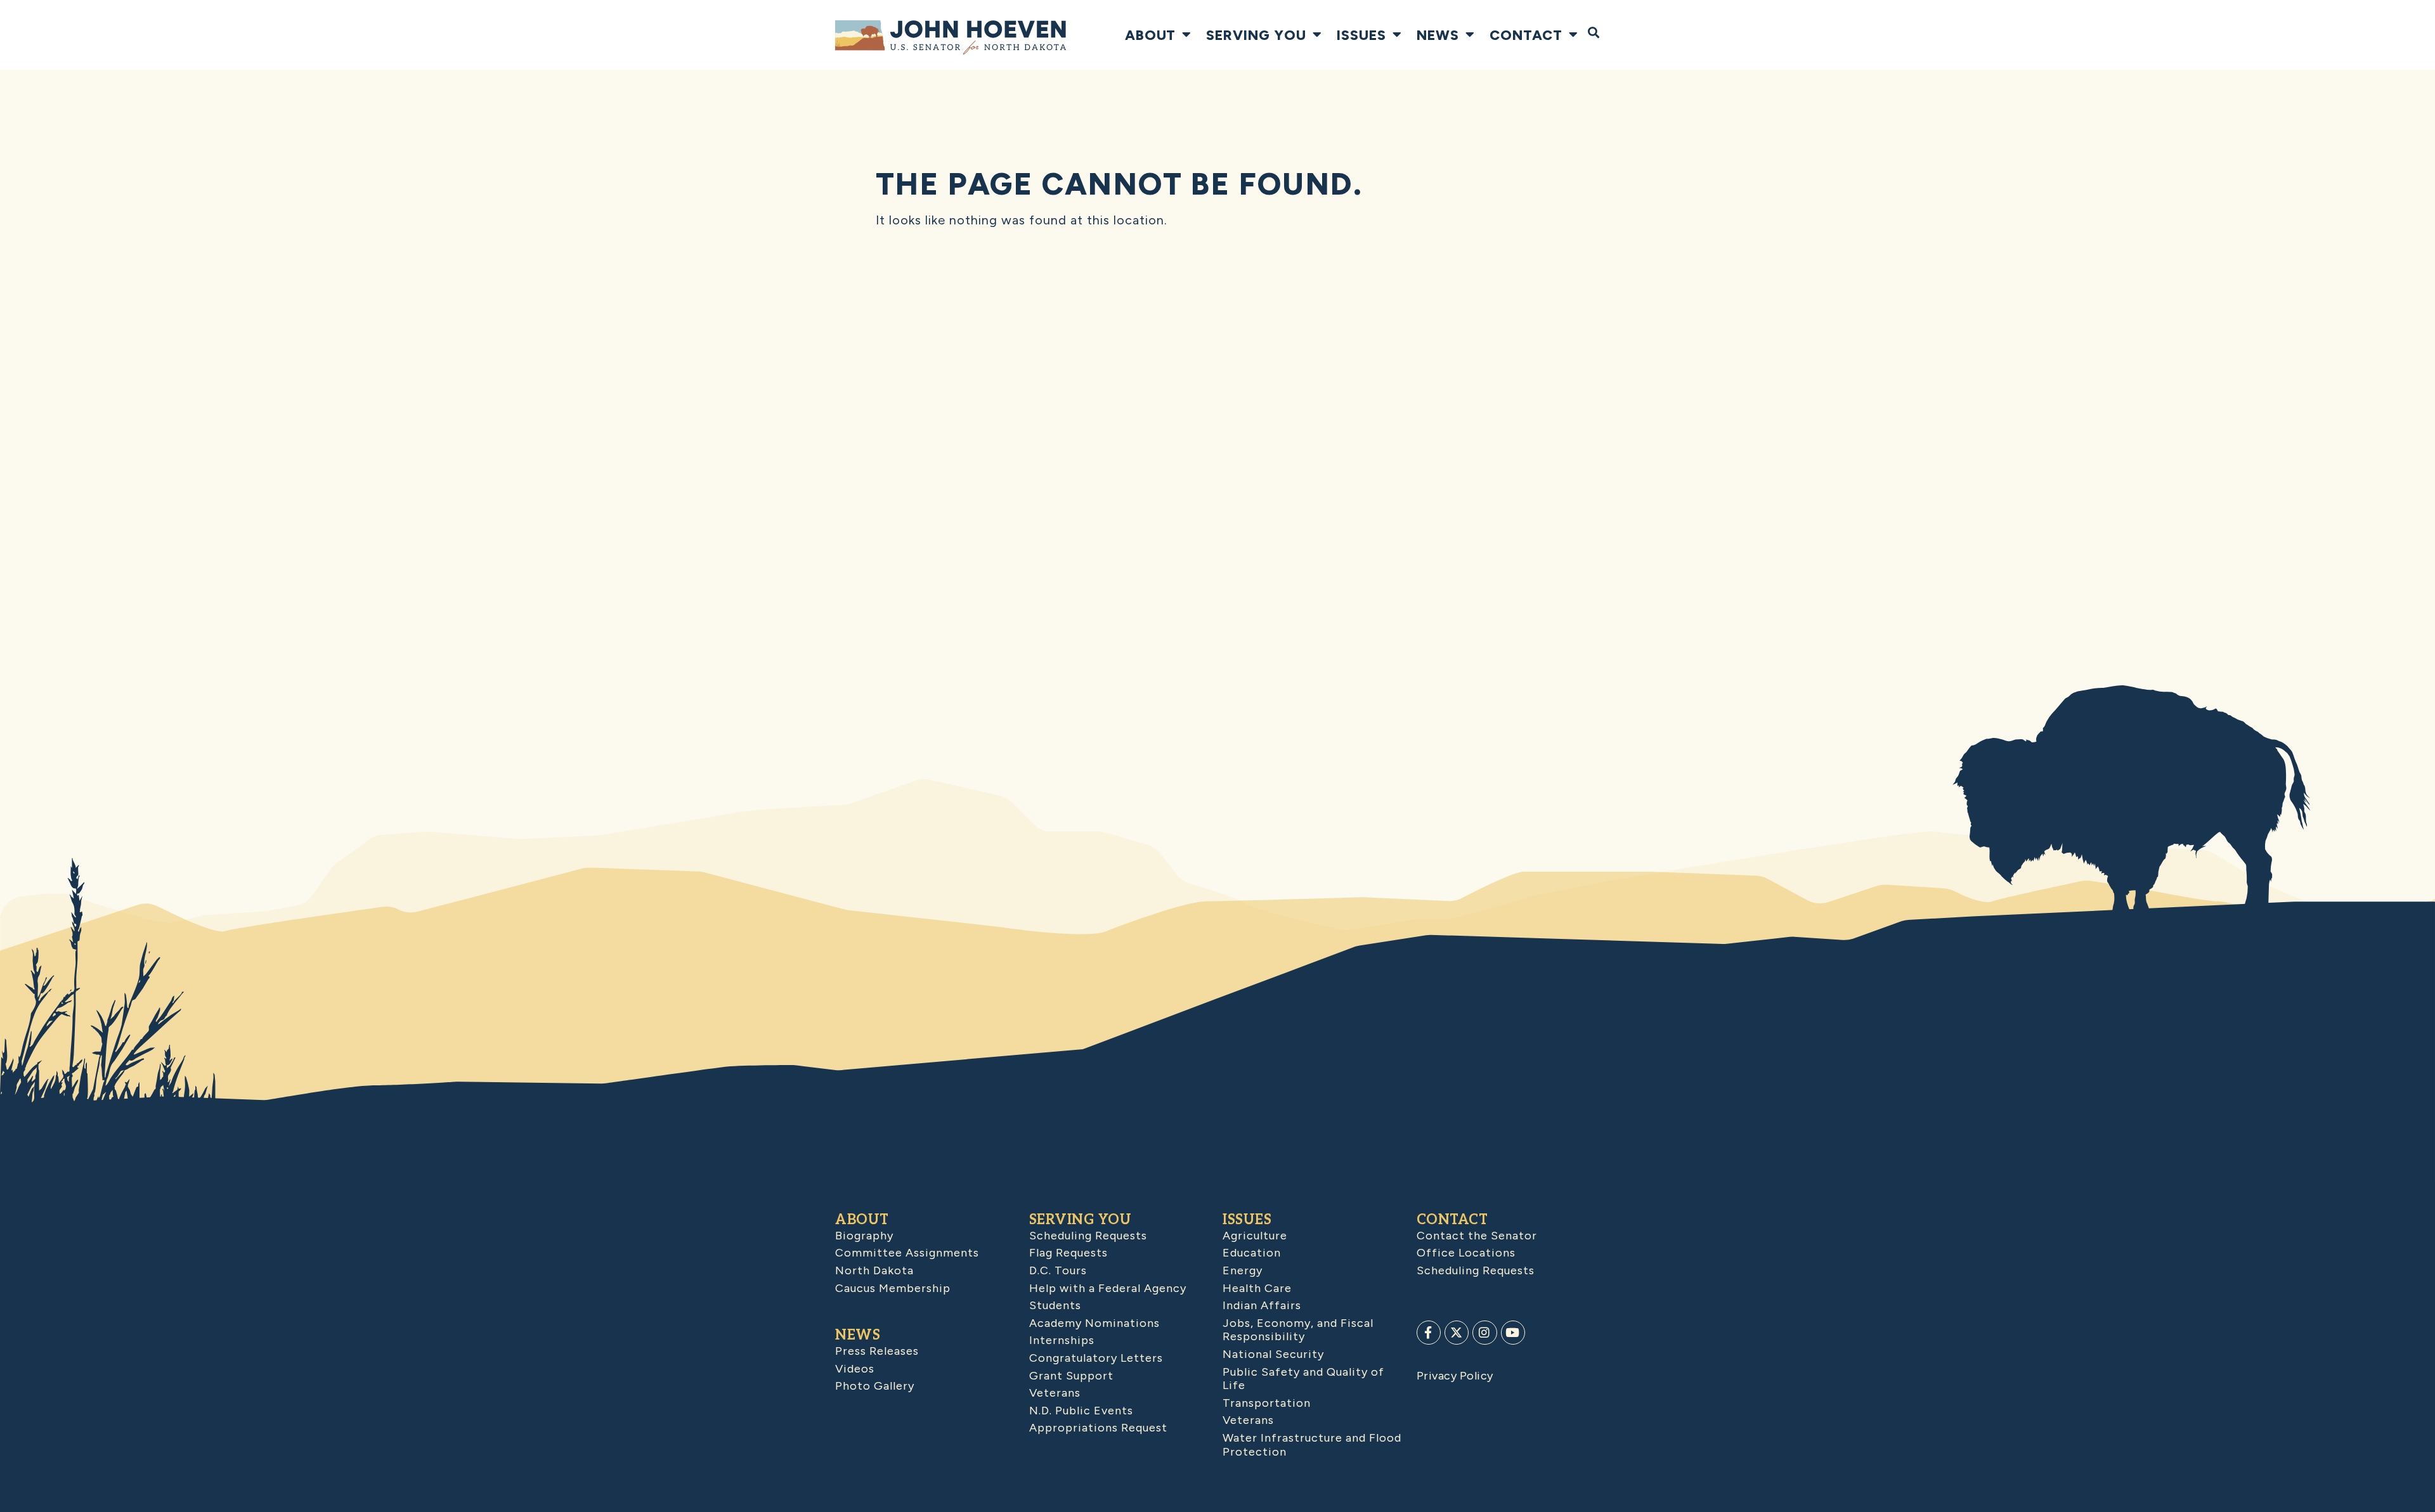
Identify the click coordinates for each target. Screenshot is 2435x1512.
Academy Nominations (1094, 1323)
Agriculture (1255, 1236)
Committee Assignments (907, 1253)
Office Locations (1466, 1253)
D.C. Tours (1058, 1270)
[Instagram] (1484, 1333)
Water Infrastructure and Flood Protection (1312, 1445)
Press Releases (877, 1351)
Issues (1361, 35)
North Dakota (874, 1270)
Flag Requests (1068, 1253)
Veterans (1055, 1393)
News (1438, 35)
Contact (1526, 35)
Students (1055, 1305)
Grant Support (1071, 1376)
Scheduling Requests (1088, 1236)
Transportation (1267, 1403)
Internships (1062, 1340)
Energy (1243, 1270)
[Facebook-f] (1429, 1333)
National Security (1273, 1354)
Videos (855, 1369)
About (1150, 35)
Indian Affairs (1262, 1305)
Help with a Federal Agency (1108, 1288)
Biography (864, 1236)
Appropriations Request (1098, 1428)
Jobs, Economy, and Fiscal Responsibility (1298, 1330)
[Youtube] (1513, 1333)
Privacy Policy (1455, 1376)
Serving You (1256, 35)
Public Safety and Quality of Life (1303, 1379)
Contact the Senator (1477, 1236)
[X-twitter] (1457, 1333)
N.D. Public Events (1081, 1411)
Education (1252, 1253)
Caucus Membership (893, 1288)
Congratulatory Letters (1096, 1358)
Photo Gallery (875, 1386)
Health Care (1257, 1288)
